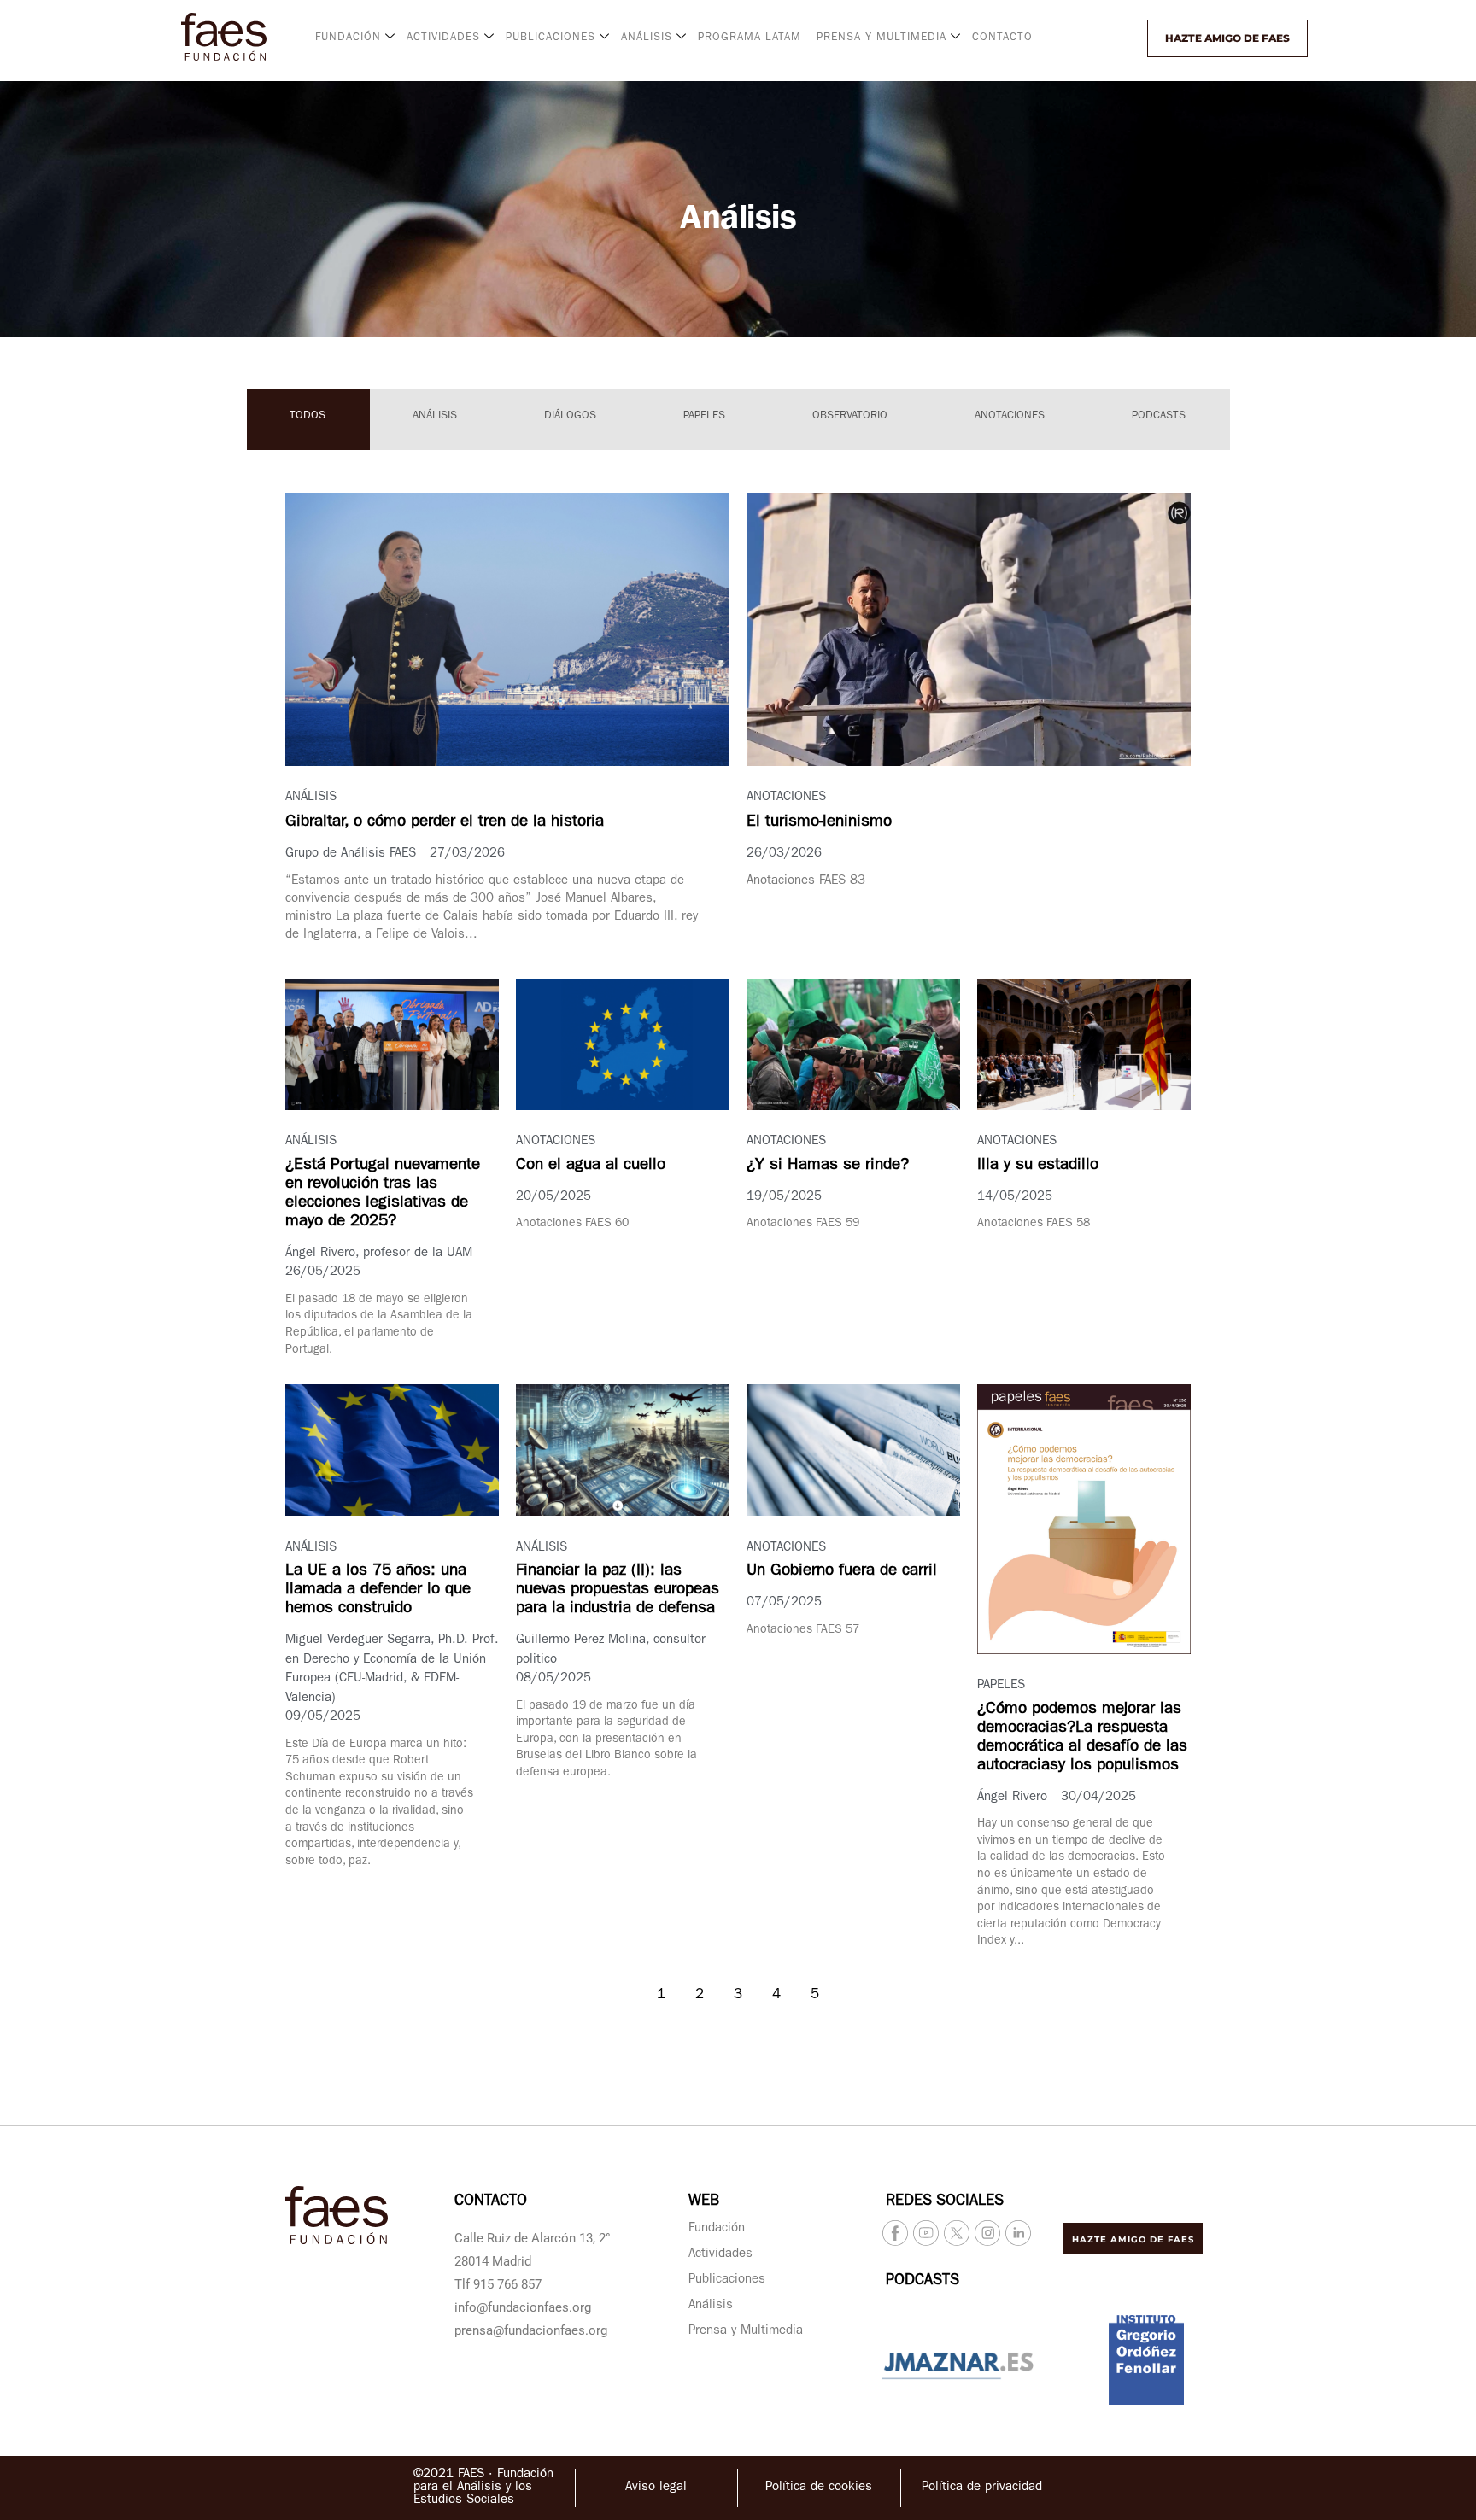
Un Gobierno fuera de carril (842, 1572)
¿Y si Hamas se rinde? (828, 1166)
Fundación (717, 2229)
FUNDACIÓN (348, 38)
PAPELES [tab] (704, 416)
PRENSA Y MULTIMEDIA (881, 38)
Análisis (711, 2306)
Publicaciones (727, 2280)
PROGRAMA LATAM (750, 38)
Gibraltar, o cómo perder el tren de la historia (445, 823)
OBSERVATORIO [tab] (850, 416)
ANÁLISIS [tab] (435, 416)
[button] (1103, 38)
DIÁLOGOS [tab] (570, 416)
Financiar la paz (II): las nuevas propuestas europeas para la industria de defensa (618, 1590)
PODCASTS (922, 2282)
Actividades (720, 2255)
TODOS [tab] (307, 416)
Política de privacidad (982, 2488)
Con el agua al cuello (591, 1166)
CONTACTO (1002, 38)
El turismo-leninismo (819, 823)
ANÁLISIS (647, 38)
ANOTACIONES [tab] (1010, 416)
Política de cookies (819, 2488)
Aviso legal (656, 2488)
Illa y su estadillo (1038, 1166)
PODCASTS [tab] (1159, 416)
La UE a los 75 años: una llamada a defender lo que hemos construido (378, 1590)
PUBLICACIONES (551, 38)
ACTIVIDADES (443, 38)
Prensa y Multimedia (746, 2332)
